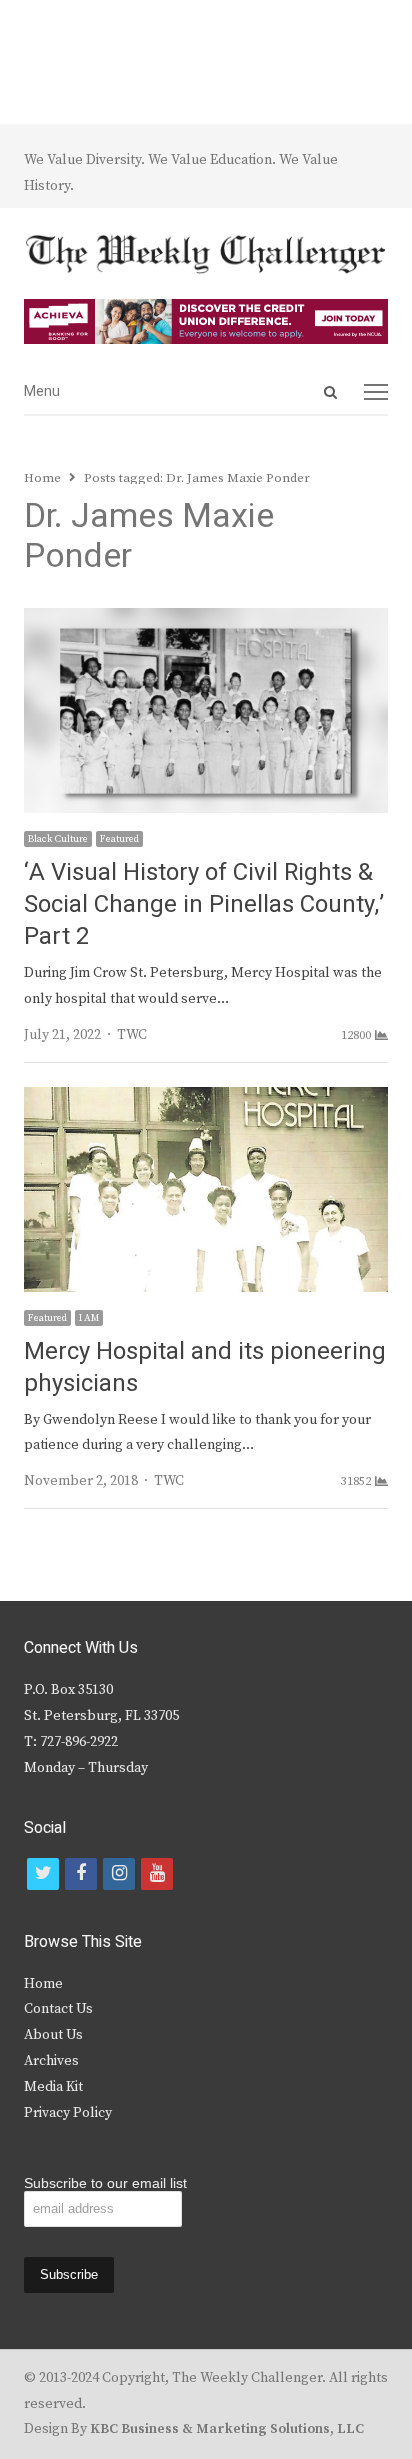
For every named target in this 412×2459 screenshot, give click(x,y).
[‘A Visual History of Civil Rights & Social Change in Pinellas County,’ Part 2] (206, 620)
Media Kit (53, 2087)
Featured (119, 839)
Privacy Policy (68, 2113)
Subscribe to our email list (105, 2183)
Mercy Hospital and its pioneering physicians (205, 1367)
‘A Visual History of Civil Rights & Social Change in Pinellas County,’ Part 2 (204, 904)
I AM (89, 1318)
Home (43, 1984)
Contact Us (58, 2009)
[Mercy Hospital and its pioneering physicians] (206, 1099)
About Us (53, 2035)
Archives (51, 2061)
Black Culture (58, 839)
